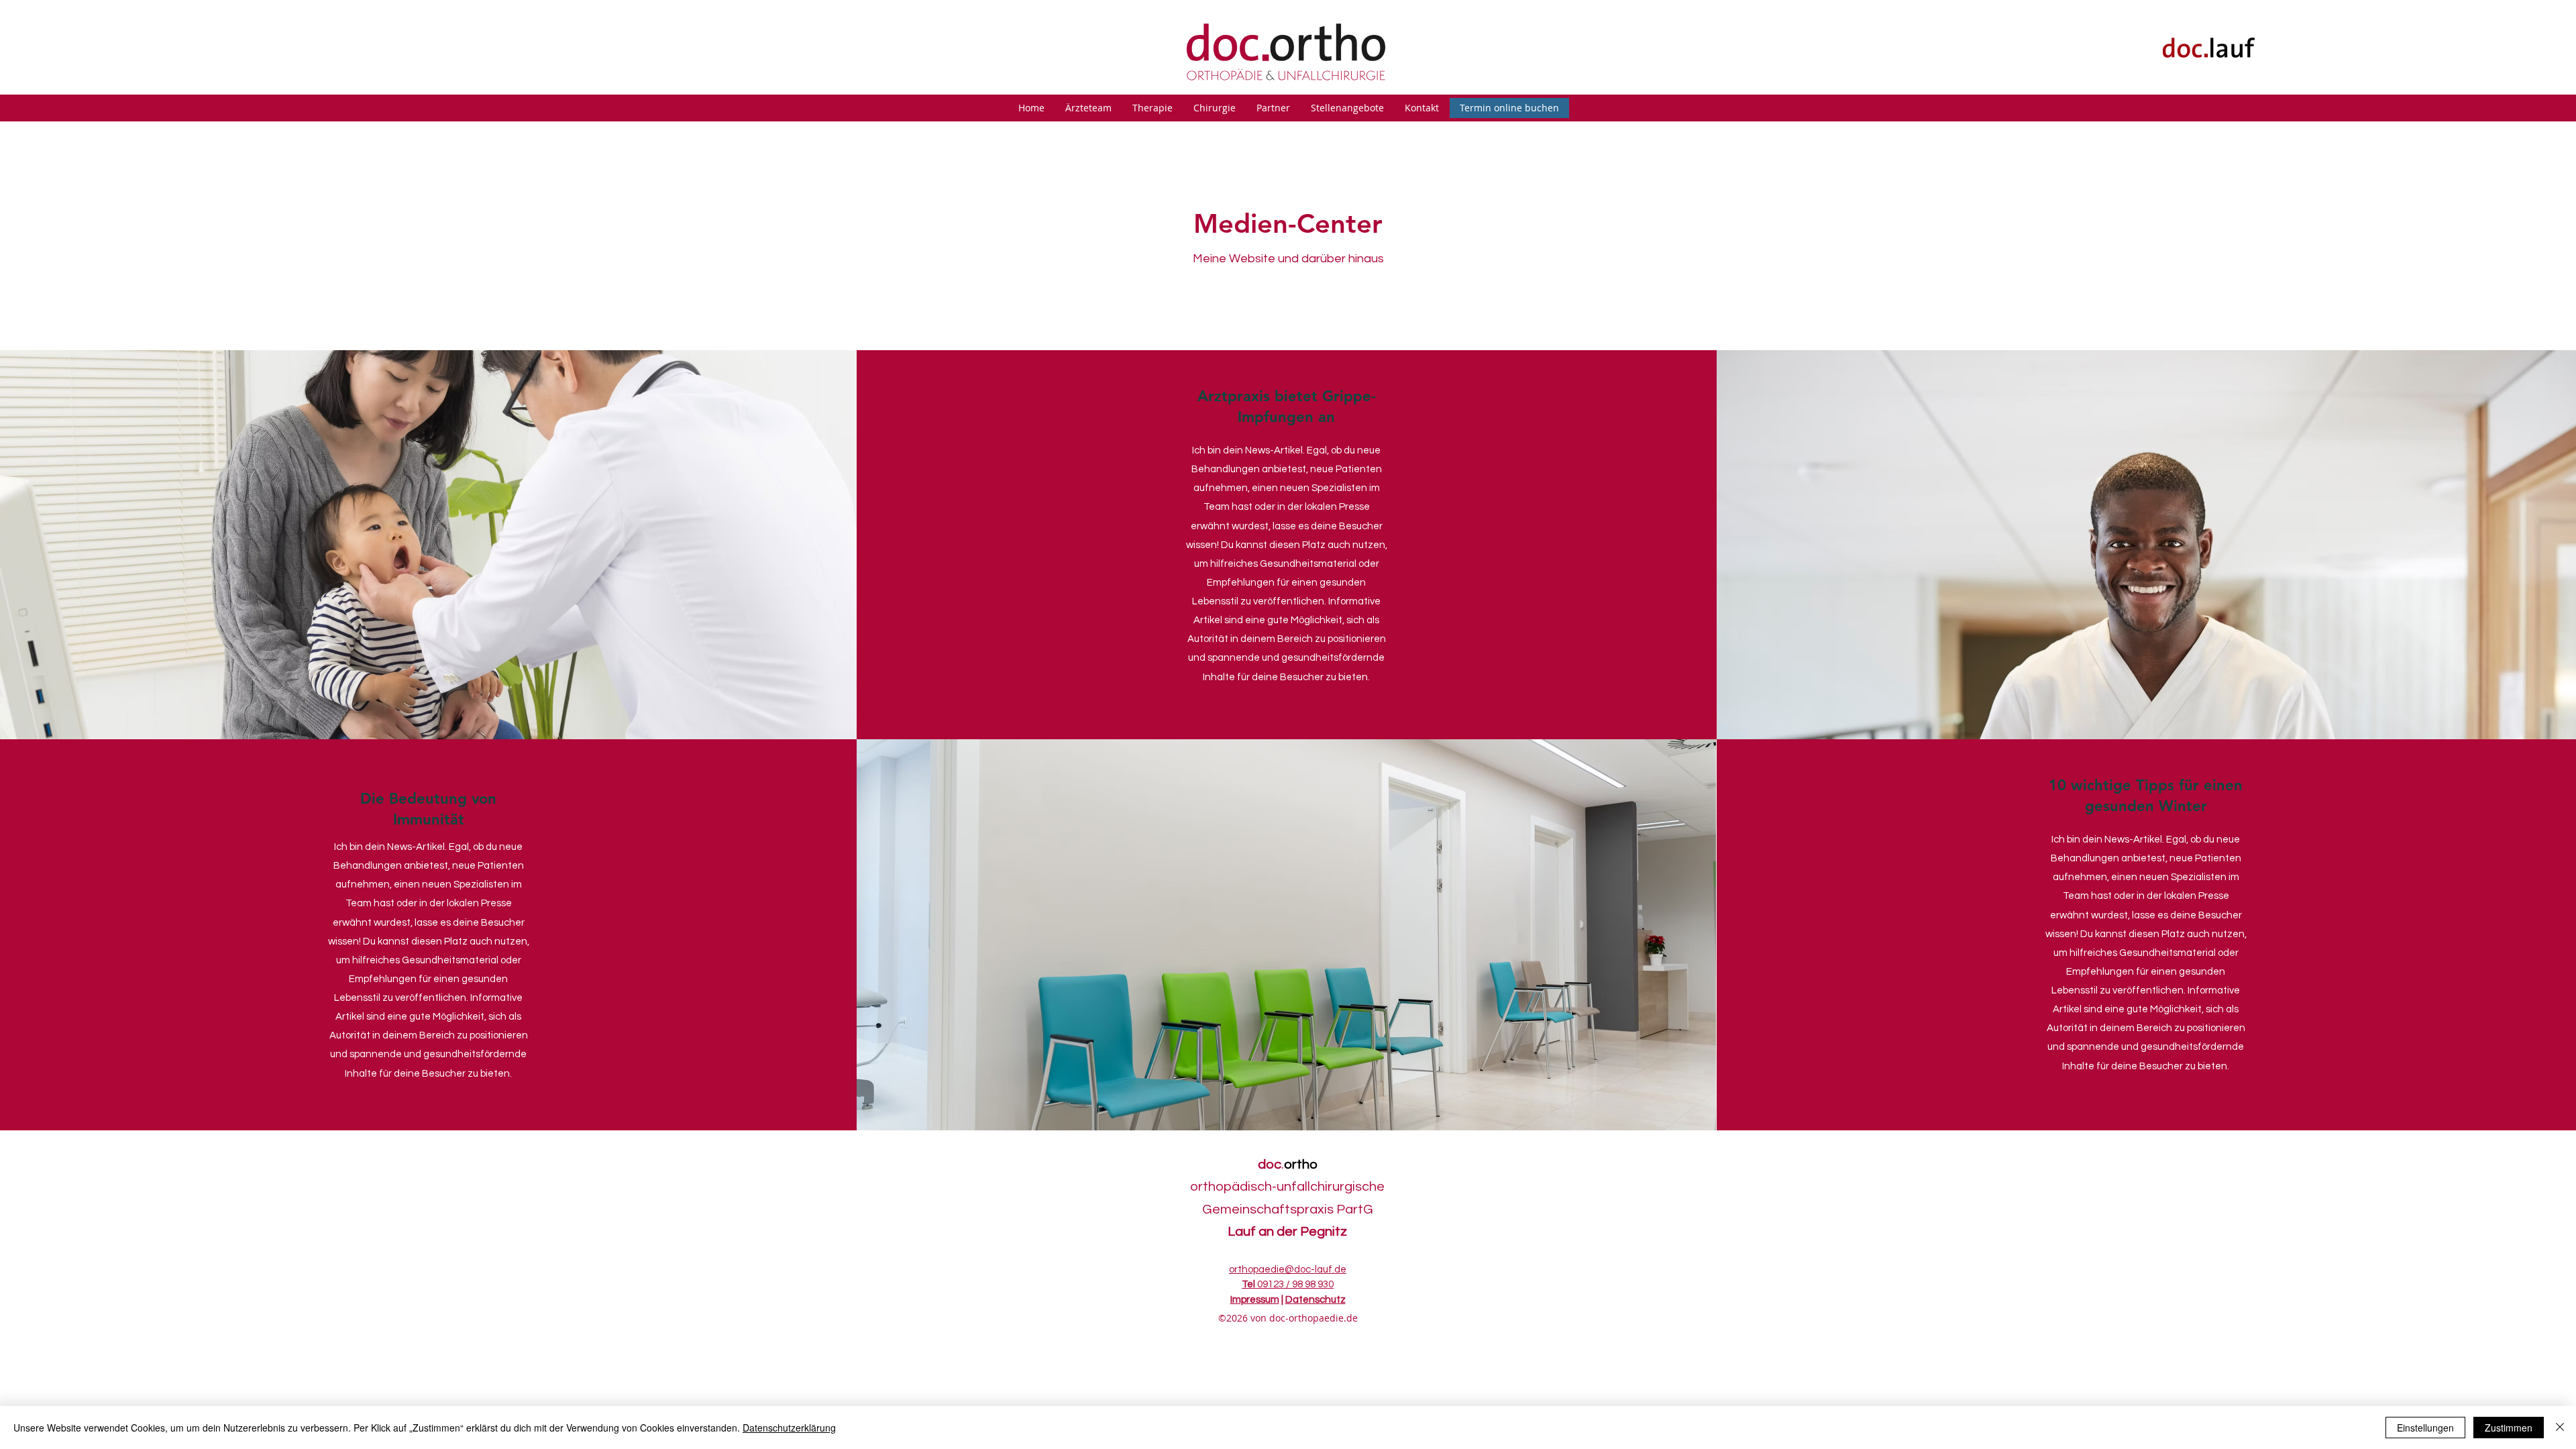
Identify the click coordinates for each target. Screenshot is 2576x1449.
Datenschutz (1316, 1300)
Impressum (1255, 1300)
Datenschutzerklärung (789, 1428)
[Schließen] (2560, 1428)
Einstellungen (2425, 1428)
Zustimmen (2509, 1428)
